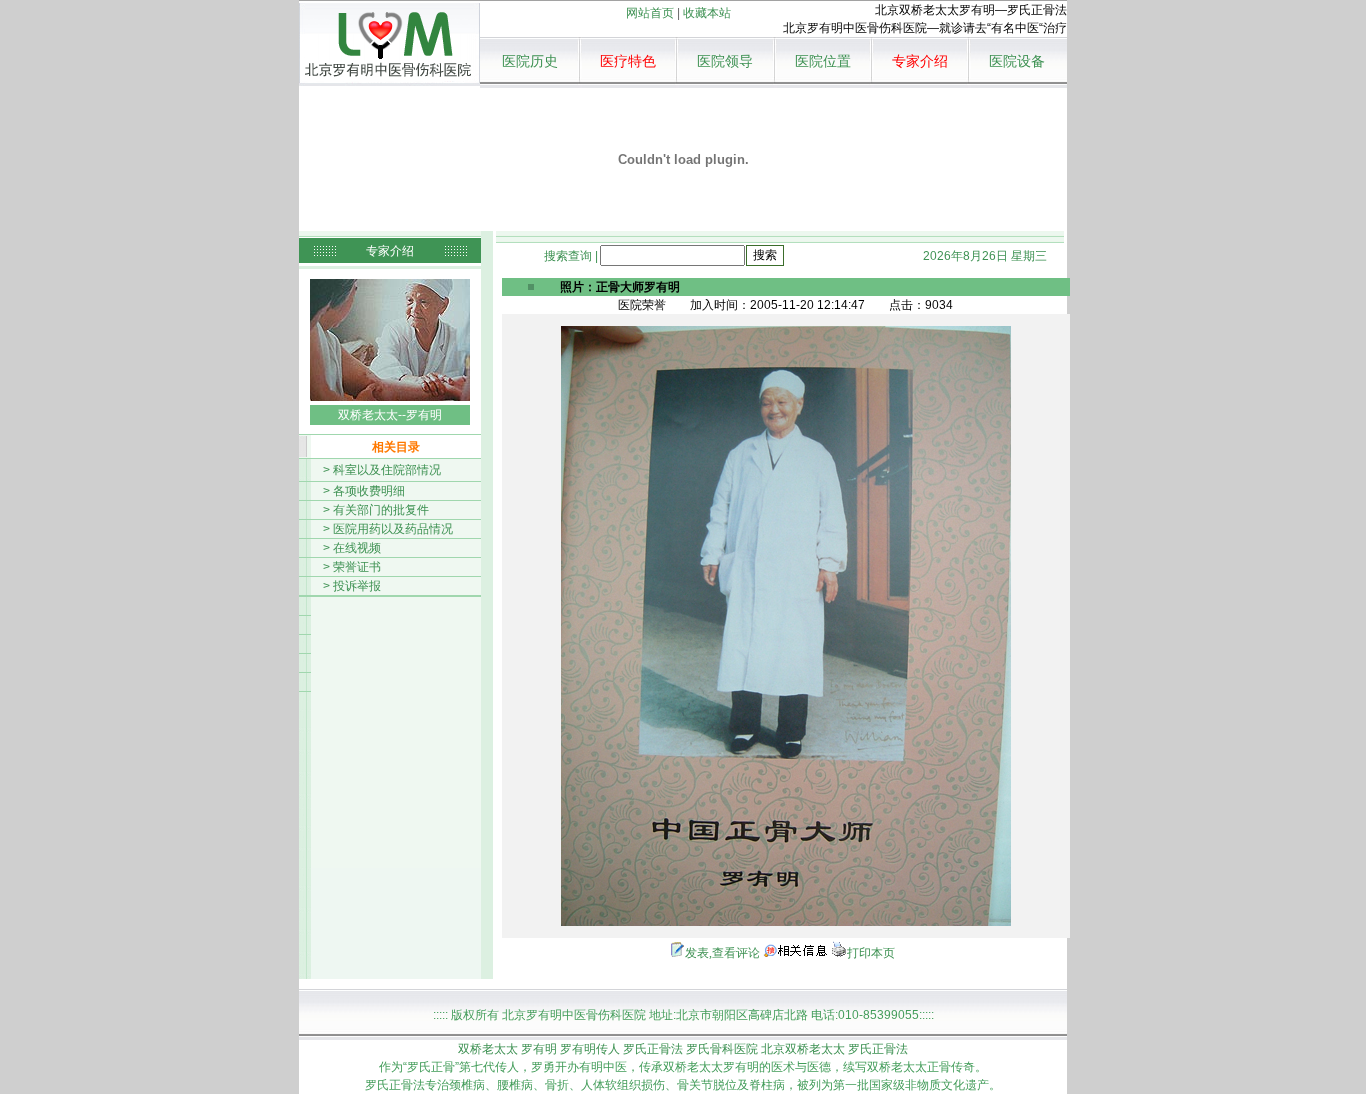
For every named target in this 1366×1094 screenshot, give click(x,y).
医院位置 (823, 61)
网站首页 (650, 13)
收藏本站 (707, 13)
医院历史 (530, 61)
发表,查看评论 (722, 953)
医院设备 (1017, 61)
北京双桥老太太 (803, 1049)
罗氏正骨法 (653, 1049)
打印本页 (871, 953)
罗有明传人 (590, 1049)
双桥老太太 (488, 1049)
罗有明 (539, 1049)
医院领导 (725, 61)
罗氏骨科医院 (722, 1049)
